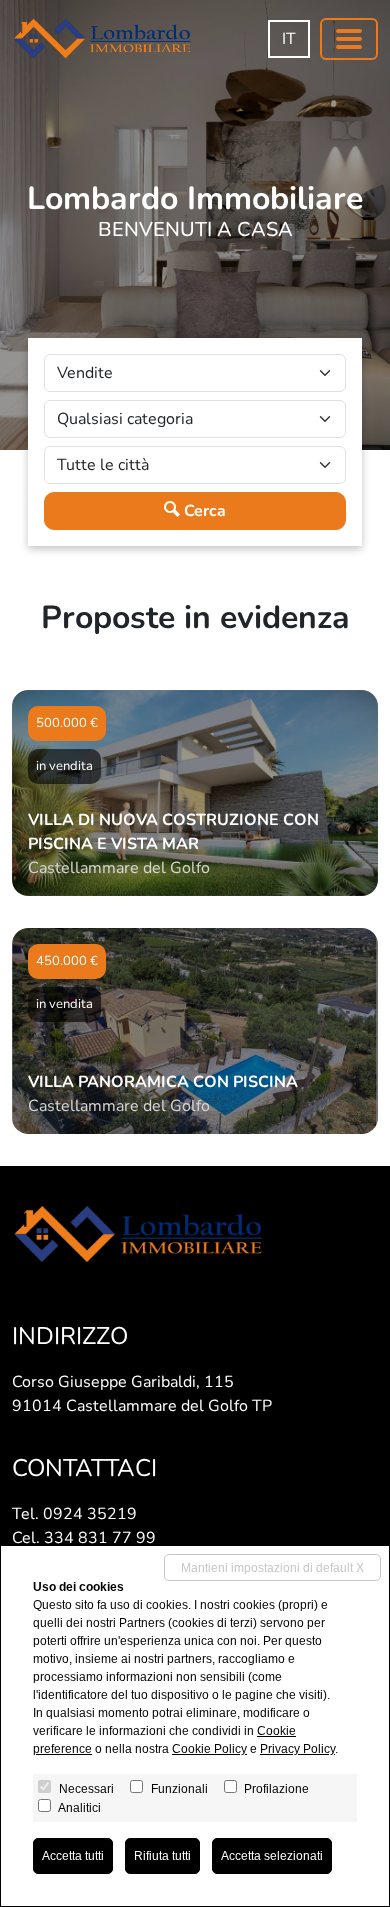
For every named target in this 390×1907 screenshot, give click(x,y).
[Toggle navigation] (349, 39)
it (289, 39)
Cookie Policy (209, 1749)
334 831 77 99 (100, 1538)
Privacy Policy (297, 1749)
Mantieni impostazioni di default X (272, 1568)
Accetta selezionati (272, 1856)
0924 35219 (90, 1514)
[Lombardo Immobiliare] (102, 38)
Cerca (203, 511)
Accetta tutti (73, 1856)
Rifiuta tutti (162, 1856)
